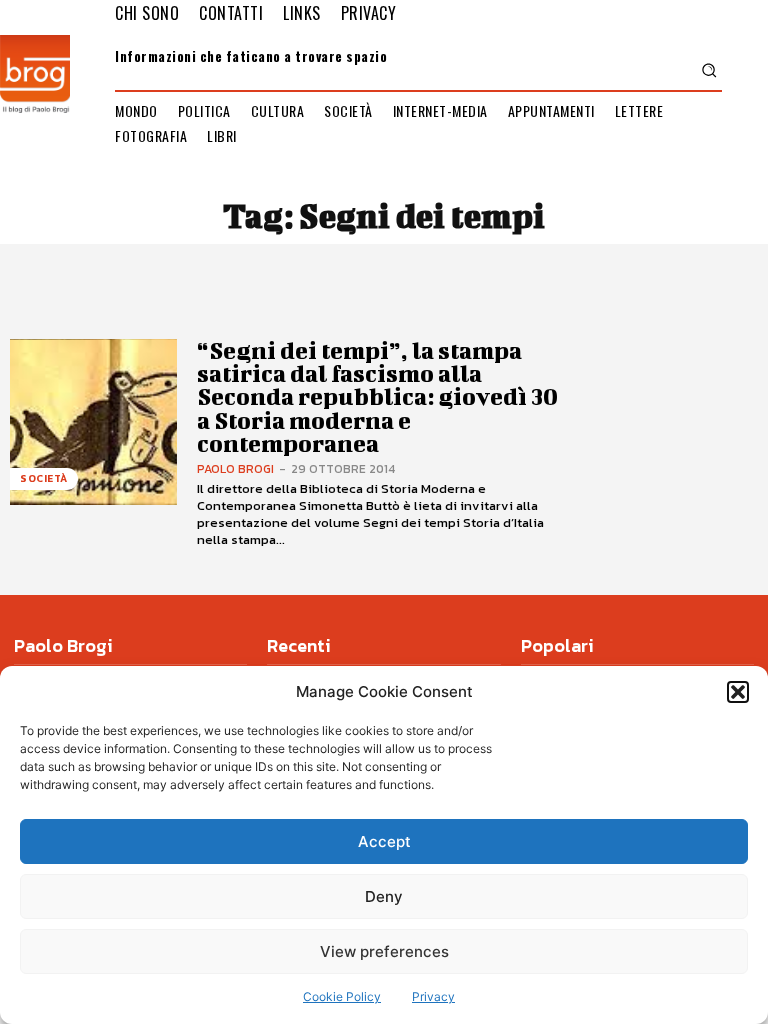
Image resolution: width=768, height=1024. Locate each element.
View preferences (384, 951)
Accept (384, 841)
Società (44, 478)
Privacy (433, 996)
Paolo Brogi (235, 469)
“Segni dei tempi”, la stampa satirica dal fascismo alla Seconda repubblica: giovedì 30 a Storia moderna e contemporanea (377, 397)
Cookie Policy (342, 996)
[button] (738, 692)
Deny (384, 896)
